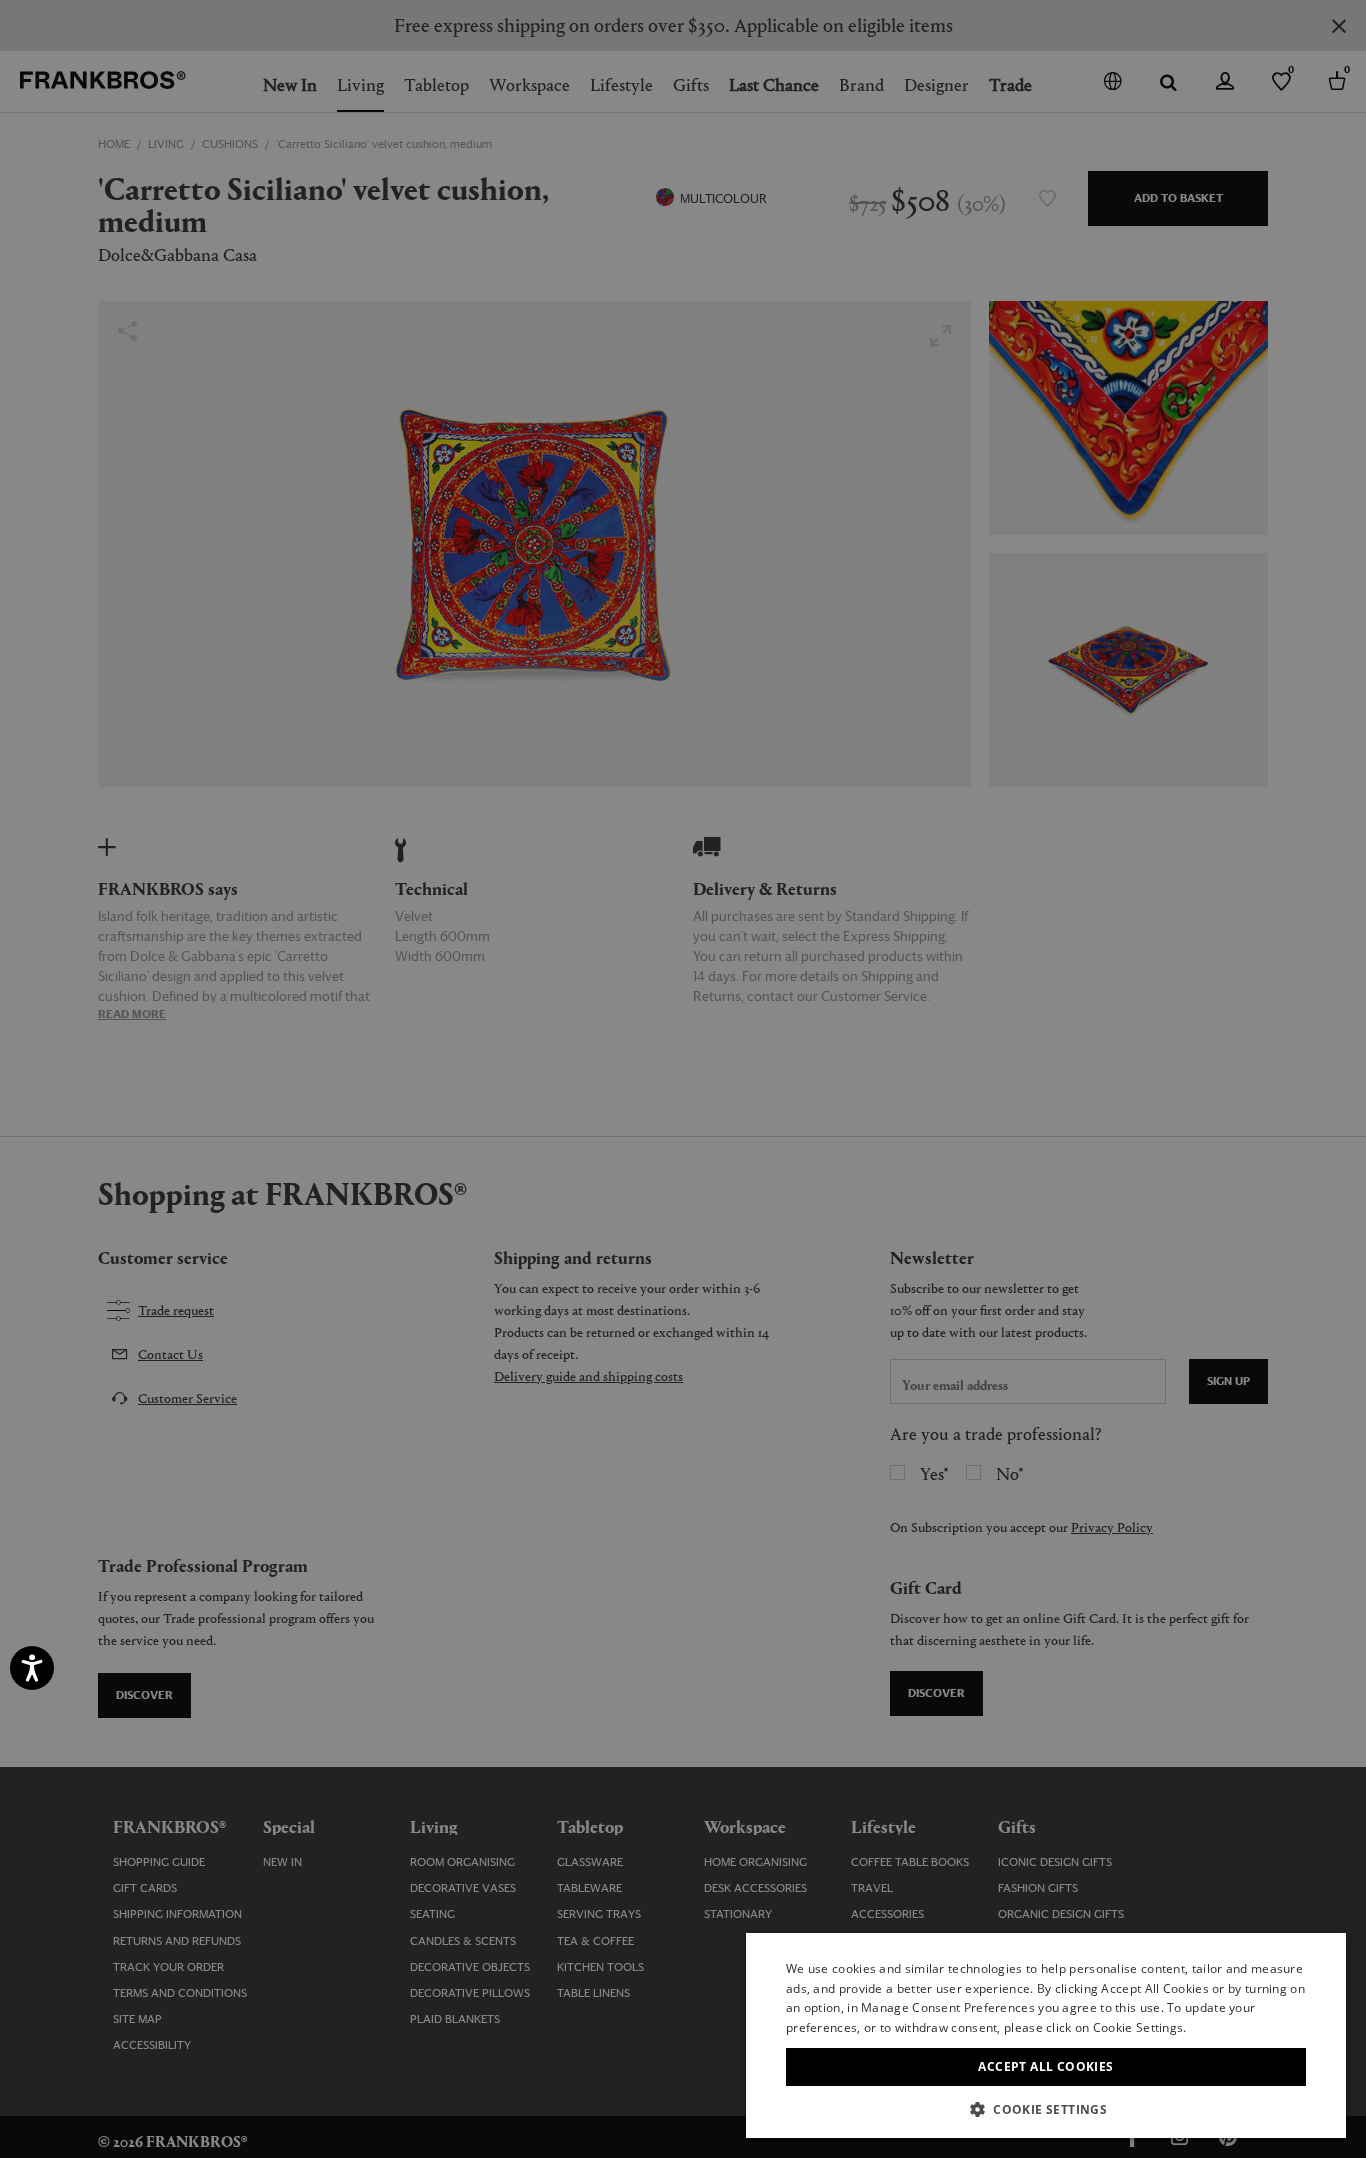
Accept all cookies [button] (1045, 2066)
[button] (1046, 2108)
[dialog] (683, 1079)
